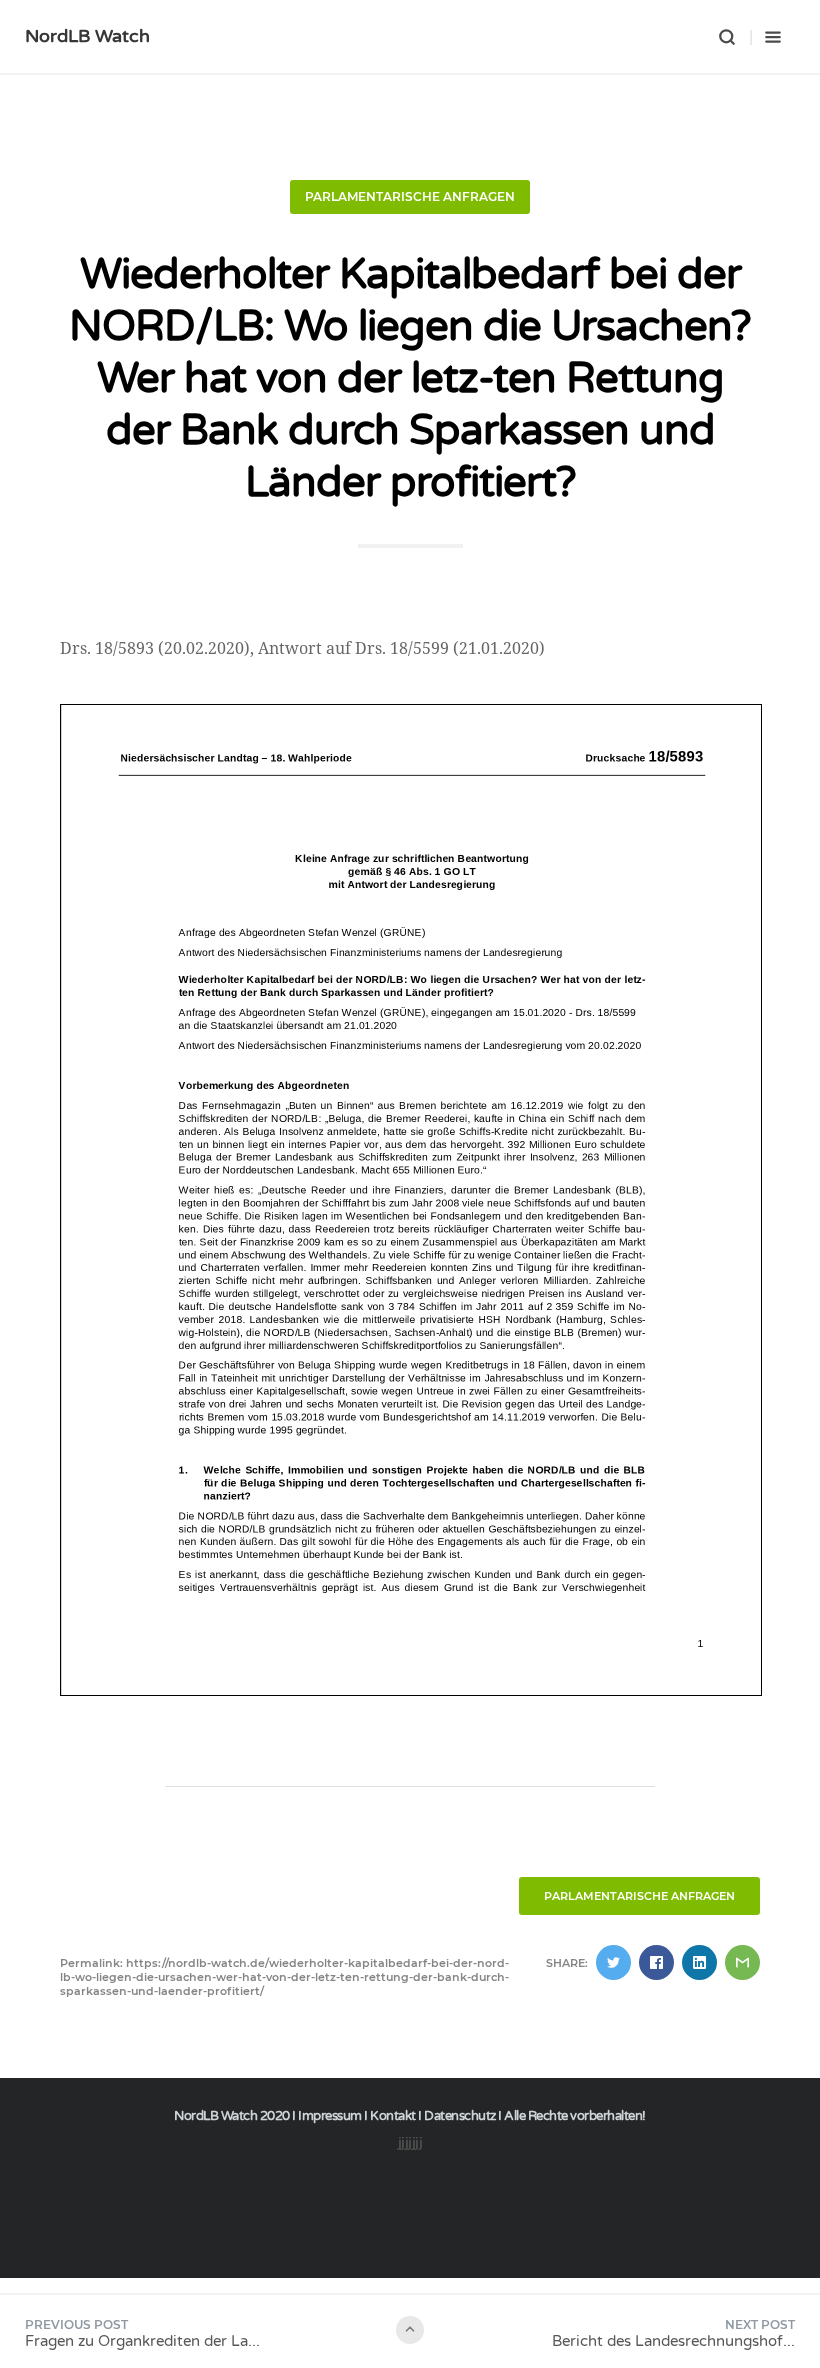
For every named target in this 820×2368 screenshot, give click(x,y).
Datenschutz (460, 2116)
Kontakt (393, 2116)
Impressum (330, 2116)
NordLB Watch (87, 36)
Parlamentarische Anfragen (410, 196)
